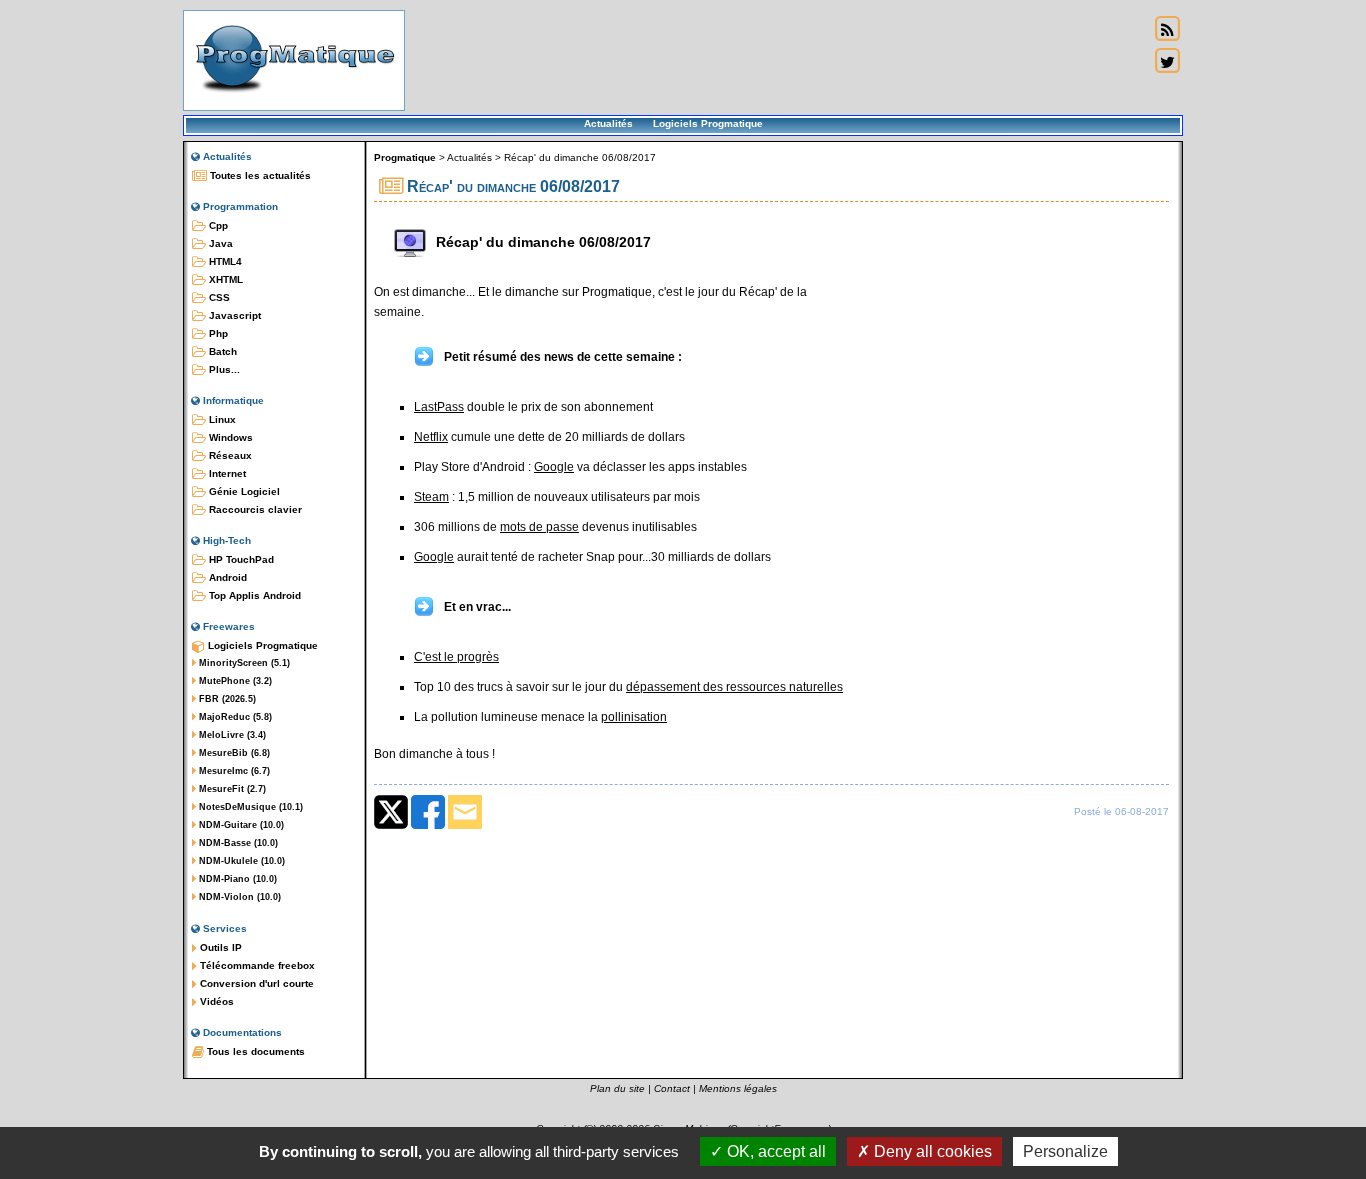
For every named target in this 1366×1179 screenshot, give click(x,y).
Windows (229, 437)
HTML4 (224, 261)
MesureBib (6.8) (233, 753)
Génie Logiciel (243, 491)
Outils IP (219, 947)
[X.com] (391, 825)
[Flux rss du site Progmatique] (1167, 29)
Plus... (223, 369)
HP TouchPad (240, 559)
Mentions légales (738, 1088)
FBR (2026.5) (226, 699)
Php (217, 333)
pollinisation (634, 717)
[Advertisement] (777, 60)
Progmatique (405, 157)
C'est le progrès (456, 657)
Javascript (233, 315)
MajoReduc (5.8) (234, 717)
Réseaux (229, 455)
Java (219, 243)
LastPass (439, 407)
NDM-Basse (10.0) (237, 843)
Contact (672, 1088)
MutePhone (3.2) (234, 681)
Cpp (217, 225)
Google (554, 467)
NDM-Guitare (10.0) (240, 825)
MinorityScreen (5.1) (243, 663)
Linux (221, 419)
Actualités (608, 123)
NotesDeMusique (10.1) (249, 807)
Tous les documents (254, 1051)
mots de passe (539, 527)
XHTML (224, 279)
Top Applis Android (253, 595)
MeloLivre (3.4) (231, 735)
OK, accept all (774, 1151)
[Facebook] (428, 825)
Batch (221, 351)
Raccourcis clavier (254, 509)
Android (226, 577)
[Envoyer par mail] (465, 825)
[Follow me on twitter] (1167, 61)
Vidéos (215, 1001)
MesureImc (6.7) (233, 771)
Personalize (1065, 1151)
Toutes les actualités (259, 175)
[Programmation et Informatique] (294, 98)
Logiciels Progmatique (708, 123)
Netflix (431, 437)
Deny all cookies (931, 1151)
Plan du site (617, 1088)
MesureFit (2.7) (231, 789)
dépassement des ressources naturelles (734, 687)
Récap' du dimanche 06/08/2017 (580, 157)
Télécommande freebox (256, 965)
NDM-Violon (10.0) (238, 897)
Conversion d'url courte (255, 983)
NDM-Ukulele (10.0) (240, 861)
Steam (431, 497)
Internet (226, 473)
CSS (218, 297)
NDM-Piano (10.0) (236, 879)
